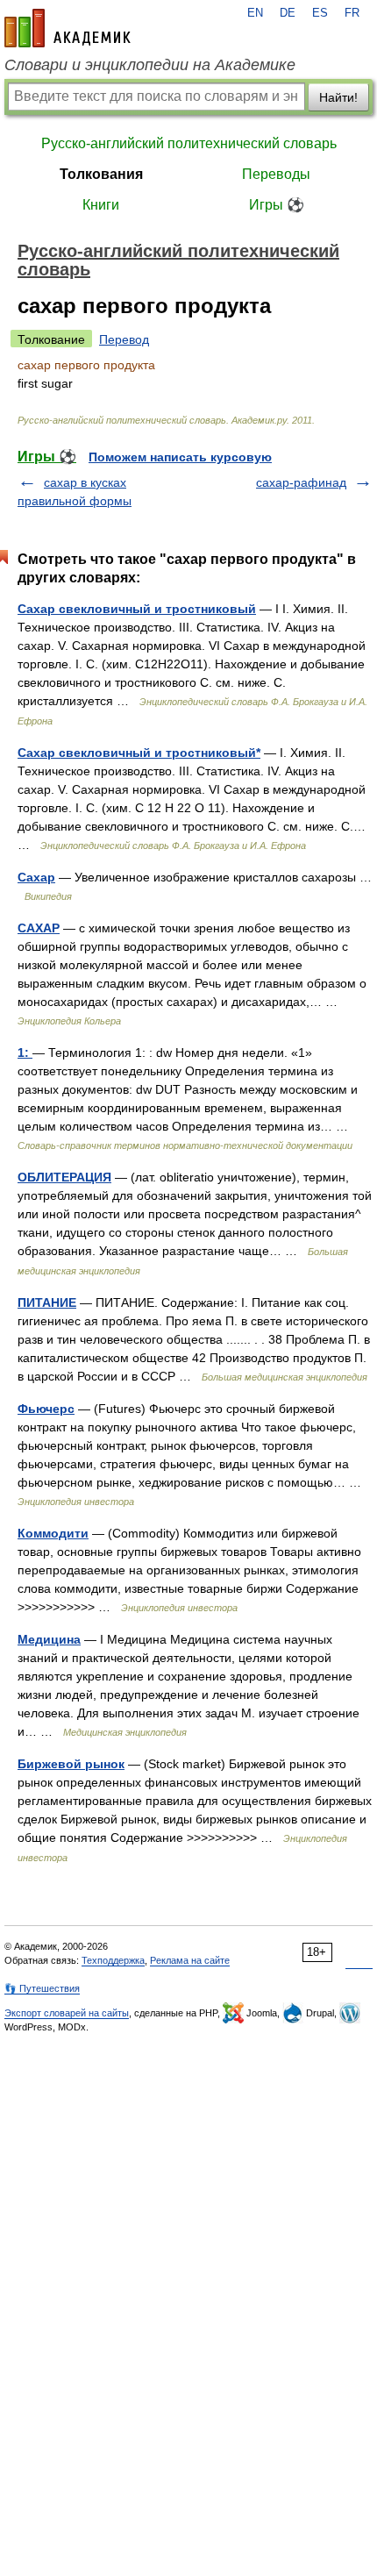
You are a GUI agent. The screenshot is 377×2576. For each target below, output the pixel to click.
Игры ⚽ (277, 205)
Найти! (338, 97)
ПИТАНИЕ (47, 1302)
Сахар (36, 877)
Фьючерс (46, 1409)
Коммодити (53, 1533)
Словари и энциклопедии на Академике (150, 65)
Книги (101, 205)
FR (352, 13)
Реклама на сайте (190, 1960)
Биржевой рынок (71, 1764)
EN (255, 13)
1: (25, 1053)
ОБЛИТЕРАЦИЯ (64, 1177)
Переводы (276, 174)
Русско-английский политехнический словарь (189, 143)
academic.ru (68, 28)
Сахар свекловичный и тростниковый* (139, 753)
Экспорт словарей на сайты (67, 2013)
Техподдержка (113, 1960)
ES (320, 13)
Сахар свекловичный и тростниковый (137, 609)
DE (288, 13)
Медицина (49, 1639)
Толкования (101, 174)
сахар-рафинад (301, 482)
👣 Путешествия (42, 1988)
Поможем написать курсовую (180, 457)
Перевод (124, 339)
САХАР (39, 928)
